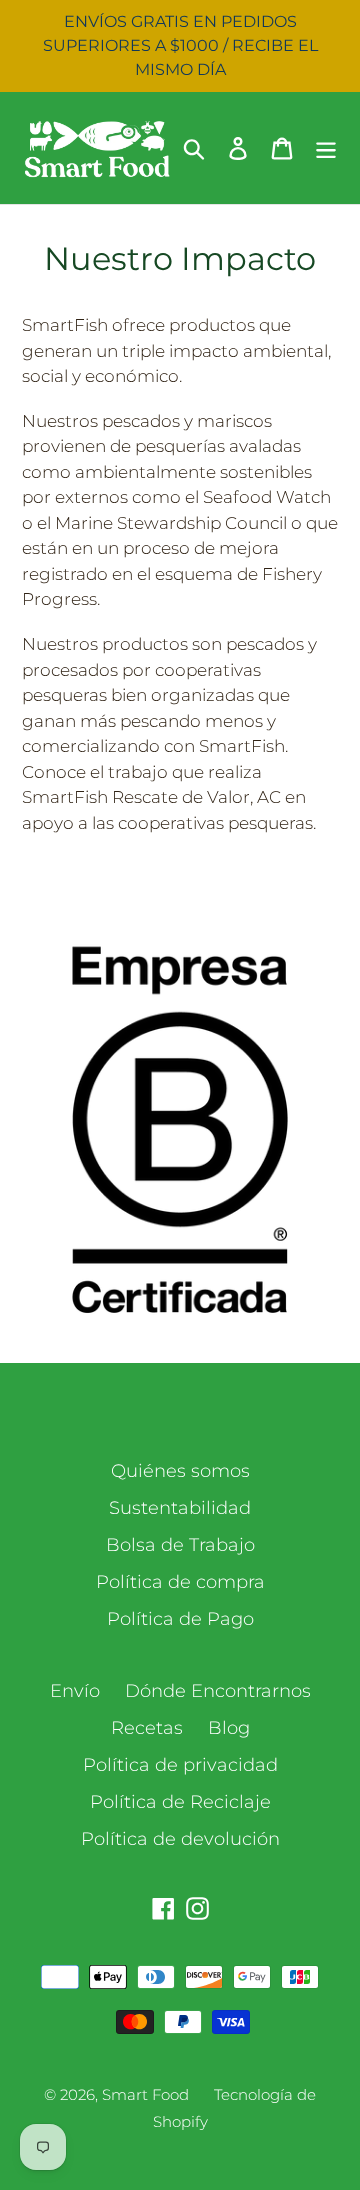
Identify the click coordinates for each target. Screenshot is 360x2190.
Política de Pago (180, 1619)
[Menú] (326, 147)
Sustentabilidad (180, 1508)
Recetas (147, 1728)
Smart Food (145, 2094)
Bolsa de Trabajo (180, 1545)
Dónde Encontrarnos (218, 1691)
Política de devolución (180, 1839)
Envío (75, 1691)
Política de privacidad (180, 1765)
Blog (229, 1728)
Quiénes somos (180, 1471)
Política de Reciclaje (180, 1802)
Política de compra (180, 1582)
